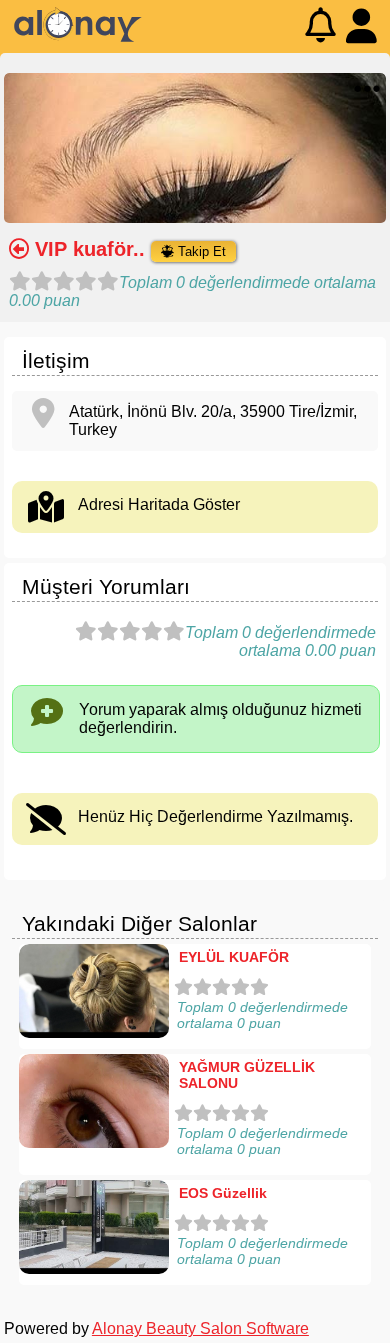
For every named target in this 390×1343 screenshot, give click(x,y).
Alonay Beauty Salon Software (200, 1328)
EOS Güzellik (223, 1193)
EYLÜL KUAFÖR (234, 957)
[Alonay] (78, 37)
